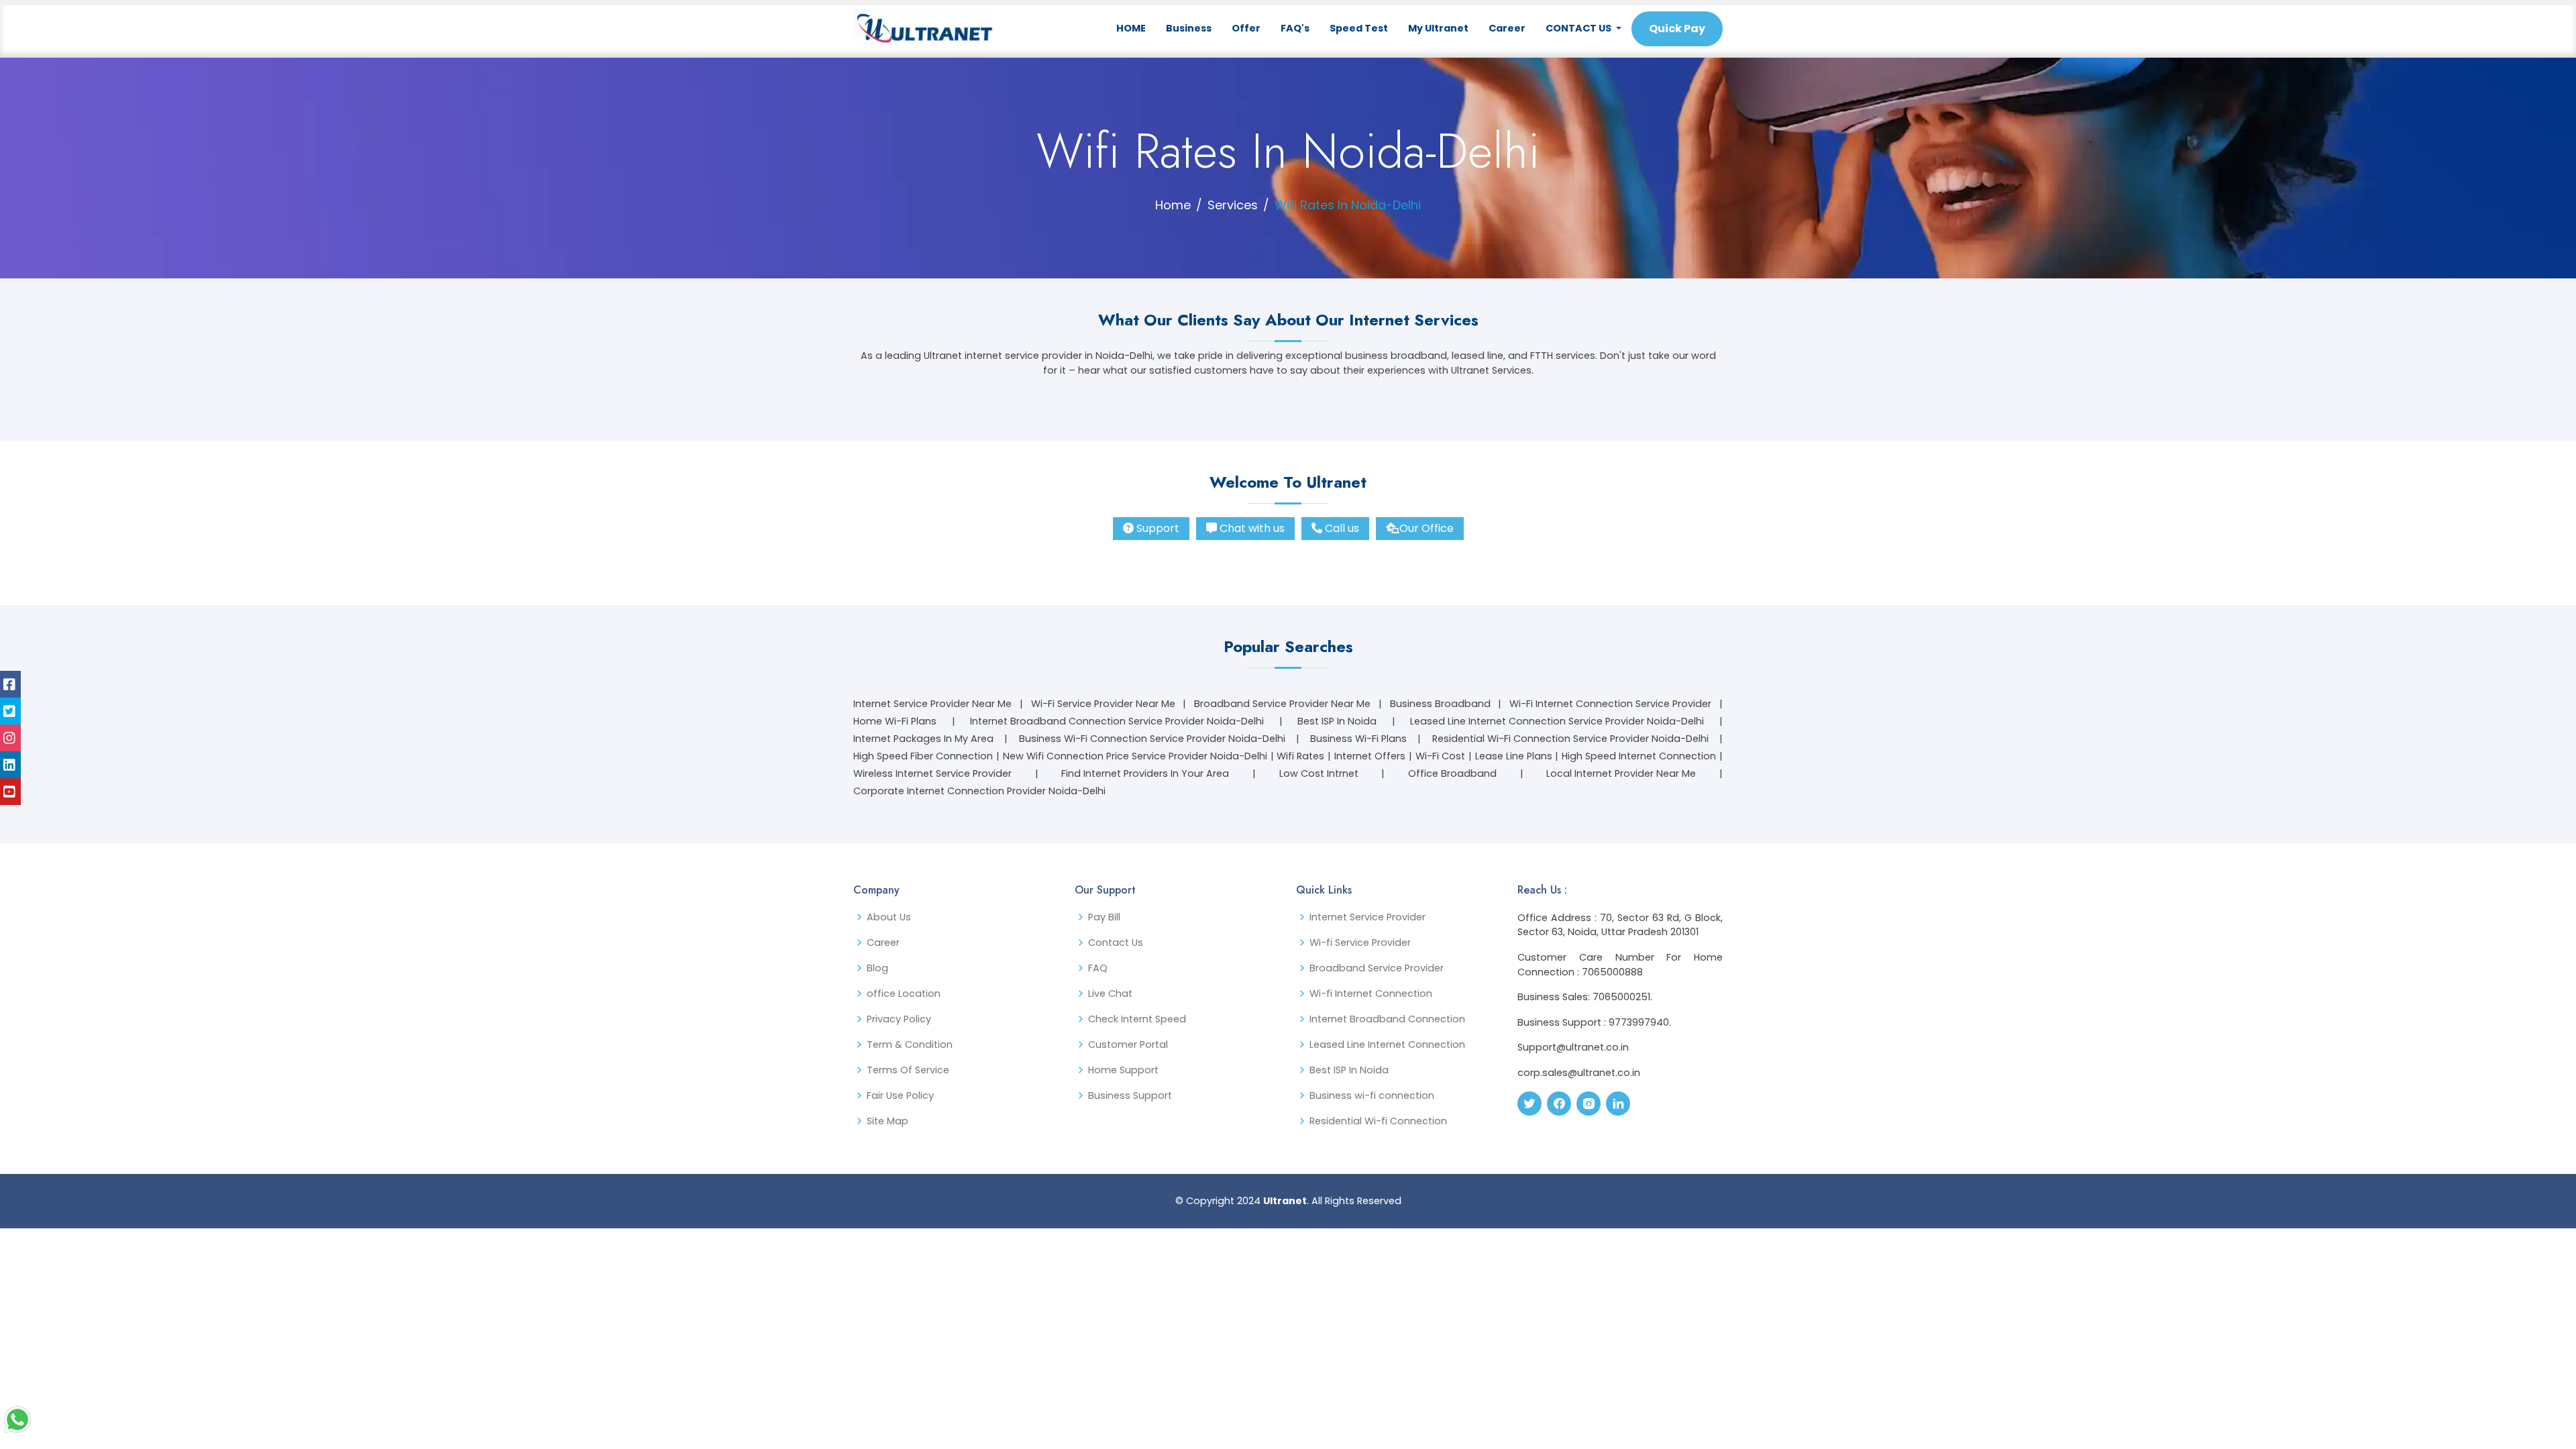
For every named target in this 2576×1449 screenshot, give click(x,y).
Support (1158, 528)
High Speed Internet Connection (1639, 756)
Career (1507, 28)
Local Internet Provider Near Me (1621, 773)
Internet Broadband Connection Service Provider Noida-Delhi (1117, 721)
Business (1189, 28)
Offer (1246, 28)
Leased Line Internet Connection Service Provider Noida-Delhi (1557, 721)
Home (1173, 205)
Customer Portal (1128, 1044)
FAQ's (1295, 28)
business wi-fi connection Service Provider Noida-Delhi (1152, 739)
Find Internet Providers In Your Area (1145, 773)
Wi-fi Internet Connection (1371, 994)
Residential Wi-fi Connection (1378, 1121)
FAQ (1098, 968)
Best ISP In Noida (1337, 721)
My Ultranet (1438, 28)
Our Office (1427, 528)
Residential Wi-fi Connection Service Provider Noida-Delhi (1570, 739)
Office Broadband (1452, 773)
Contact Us (1116, 943)
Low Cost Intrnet (1319, 773)
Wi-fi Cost (1440, 756)
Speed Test (1359, 28)
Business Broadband (1440, 704)
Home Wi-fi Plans (895, 721)
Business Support (1130, 1095)
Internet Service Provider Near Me (932, 704)
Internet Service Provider (1367, 917)
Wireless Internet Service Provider (932, 773)
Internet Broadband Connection (1387, 1019)
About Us (889, 917)
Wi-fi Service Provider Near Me (1103, 704)
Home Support (1123, 1070)
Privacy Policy (899, 1019)
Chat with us (1252, 528)
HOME (1131, 28)
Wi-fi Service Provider (1360, 943)
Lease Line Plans (1514, 756)
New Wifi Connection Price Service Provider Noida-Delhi (1135, 756)
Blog (877, 968)
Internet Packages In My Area (923, 739)
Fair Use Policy (900, 1095)
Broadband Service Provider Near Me (1282, 704)
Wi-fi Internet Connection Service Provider (1610, 704)
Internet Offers (1370, 756)
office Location (904, 994)
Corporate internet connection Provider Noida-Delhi (979, 791)
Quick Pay (1677, 29)
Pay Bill (1104, 917)
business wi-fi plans (1358, 739)
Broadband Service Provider (1377, 968)
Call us (1342, 528)
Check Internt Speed (1137, 1019)
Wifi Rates (1300, 756)
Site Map (888, 1121)
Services (1233, 205)
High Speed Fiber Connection (923, 756)
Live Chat (1110, 994)
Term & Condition (910, 1044)
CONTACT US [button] (1579, 28)
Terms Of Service (908, 1070)
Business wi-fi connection (1372, 1095)
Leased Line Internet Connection (1387, 1044)
